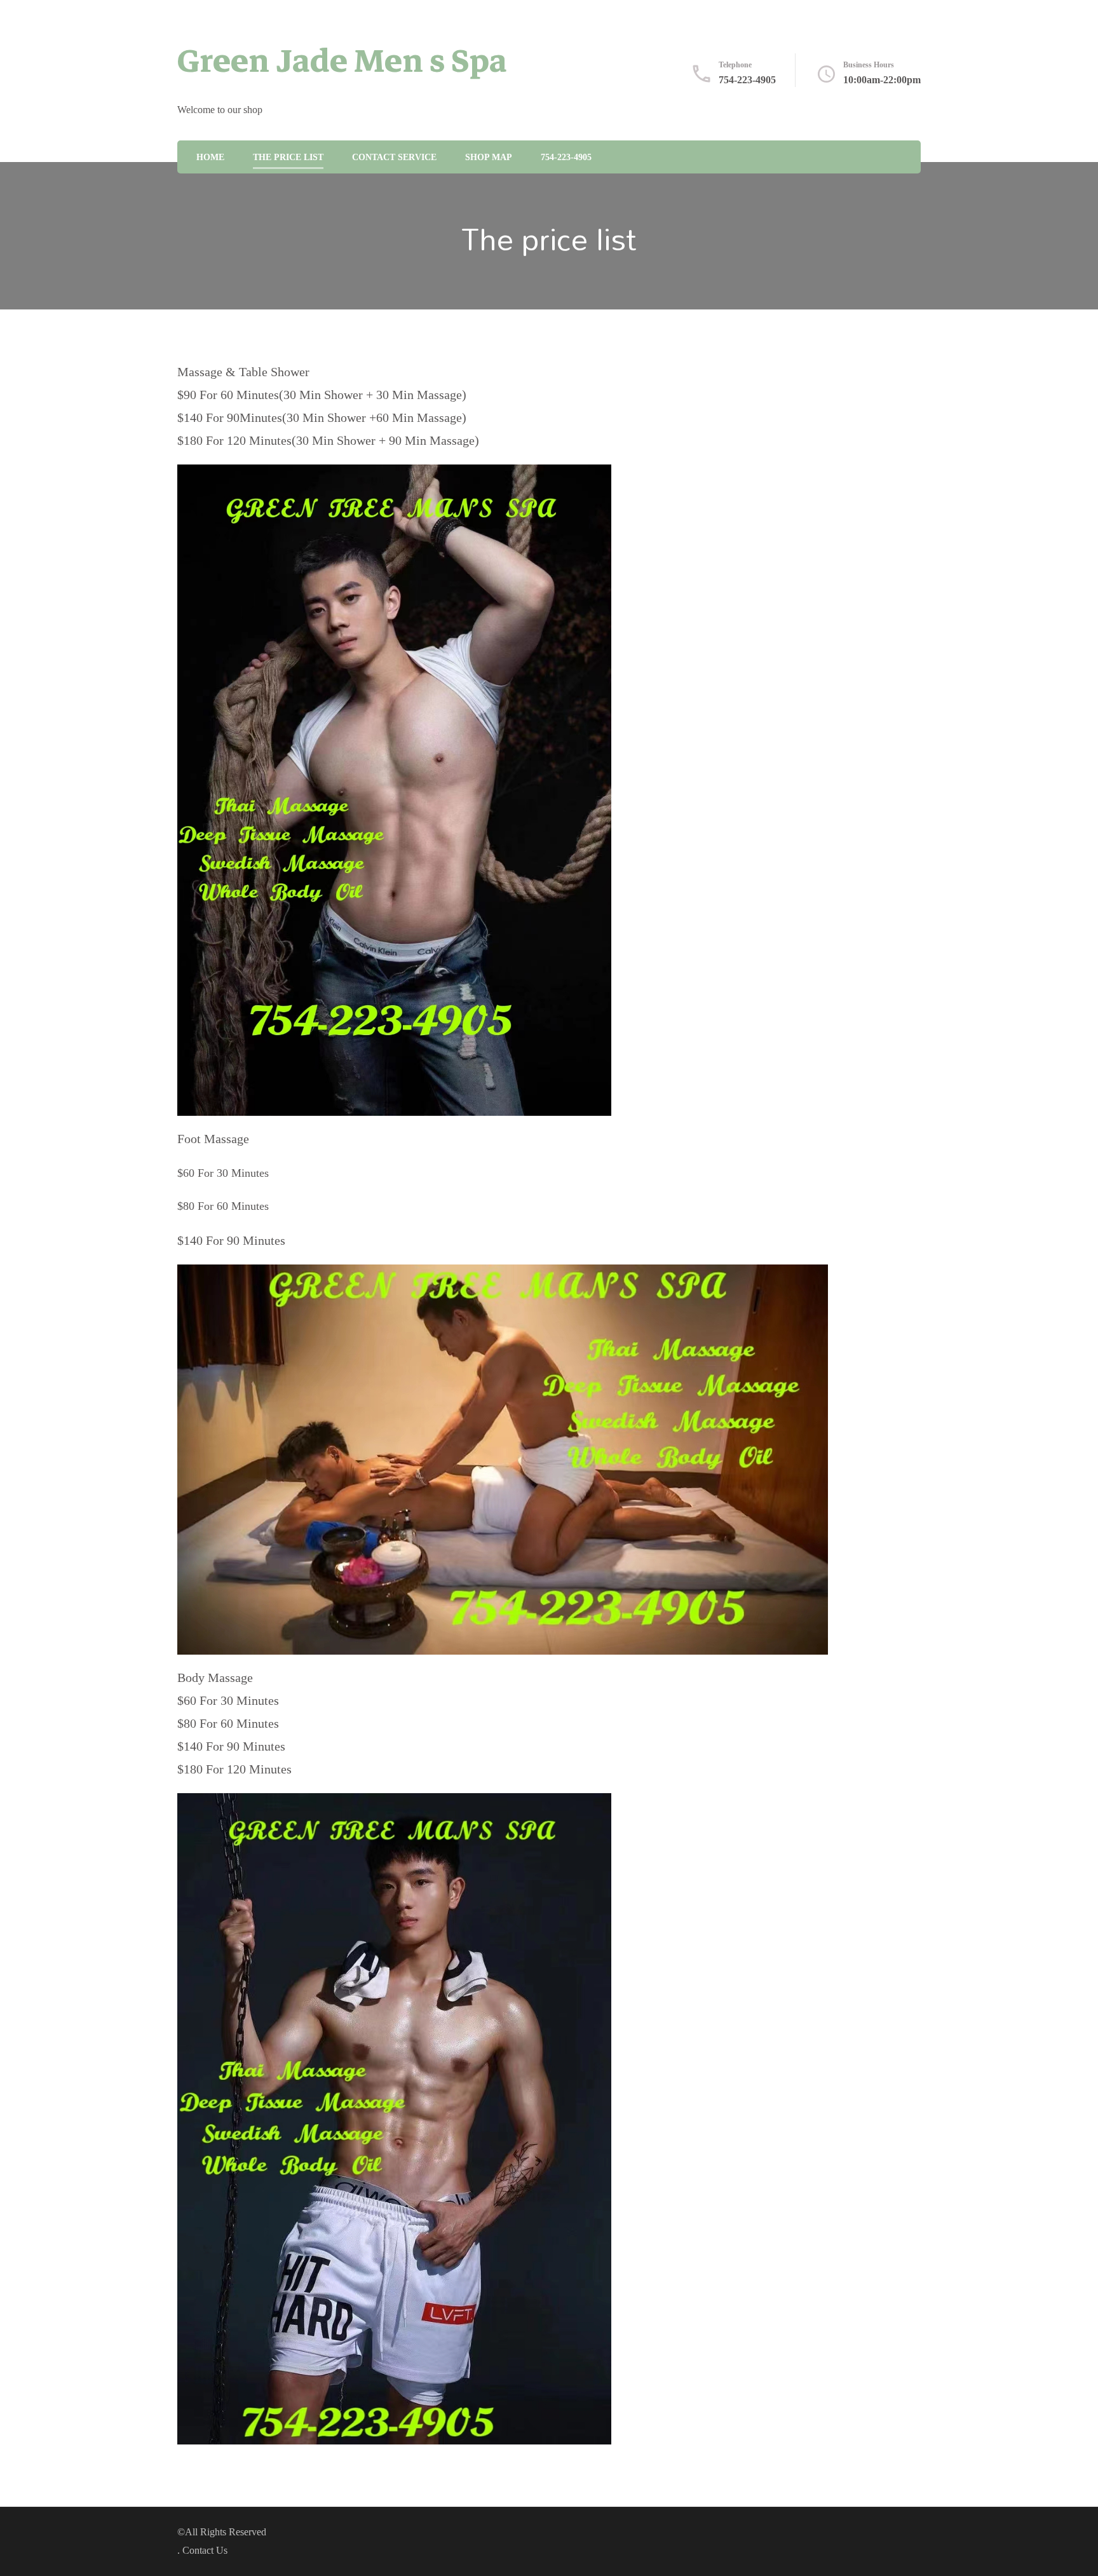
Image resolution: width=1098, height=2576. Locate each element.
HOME (210, 157)
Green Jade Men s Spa (342, 61)
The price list (288, 157)
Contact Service (394, 157)
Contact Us (205, 2550)
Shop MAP (489, 157)
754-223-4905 (747, 80)
